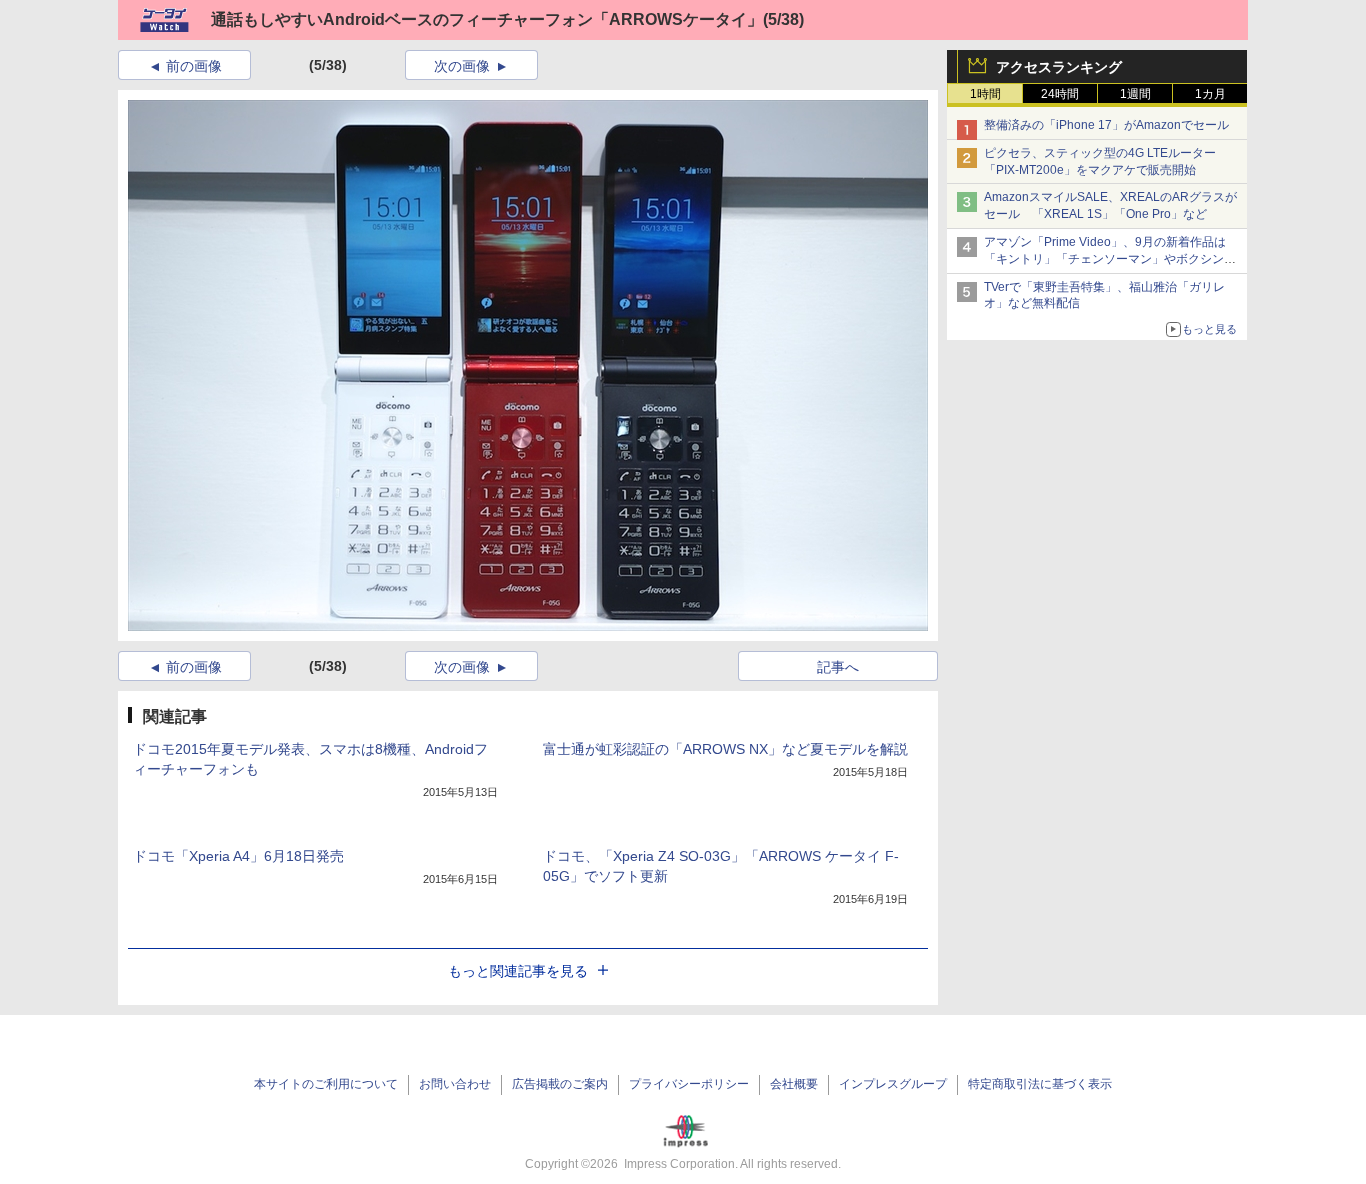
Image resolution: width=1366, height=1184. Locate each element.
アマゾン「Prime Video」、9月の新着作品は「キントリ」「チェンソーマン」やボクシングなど (1110, 259)
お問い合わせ (455, 1084)
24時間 (1060, 94)
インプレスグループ (893, 1084)
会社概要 (794, 1084)
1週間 (1135, 94)
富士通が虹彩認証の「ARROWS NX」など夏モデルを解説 (725, 749)
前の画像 (194, 66)
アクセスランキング (1059, 67)
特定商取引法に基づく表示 (1040, 1084)
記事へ (838, 667)
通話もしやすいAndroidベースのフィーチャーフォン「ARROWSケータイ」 (487, 19)
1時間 (985, 94)
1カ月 (1210, 94)
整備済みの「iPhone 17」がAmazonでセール (1106, 125)
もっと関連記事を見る (518, 971)
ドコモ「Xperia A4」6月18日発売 (238, 856)
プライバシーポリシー (689, 1084)
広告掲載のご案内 (560, 1084)
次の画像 (462, 66)
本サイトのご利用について (326, 1084)
